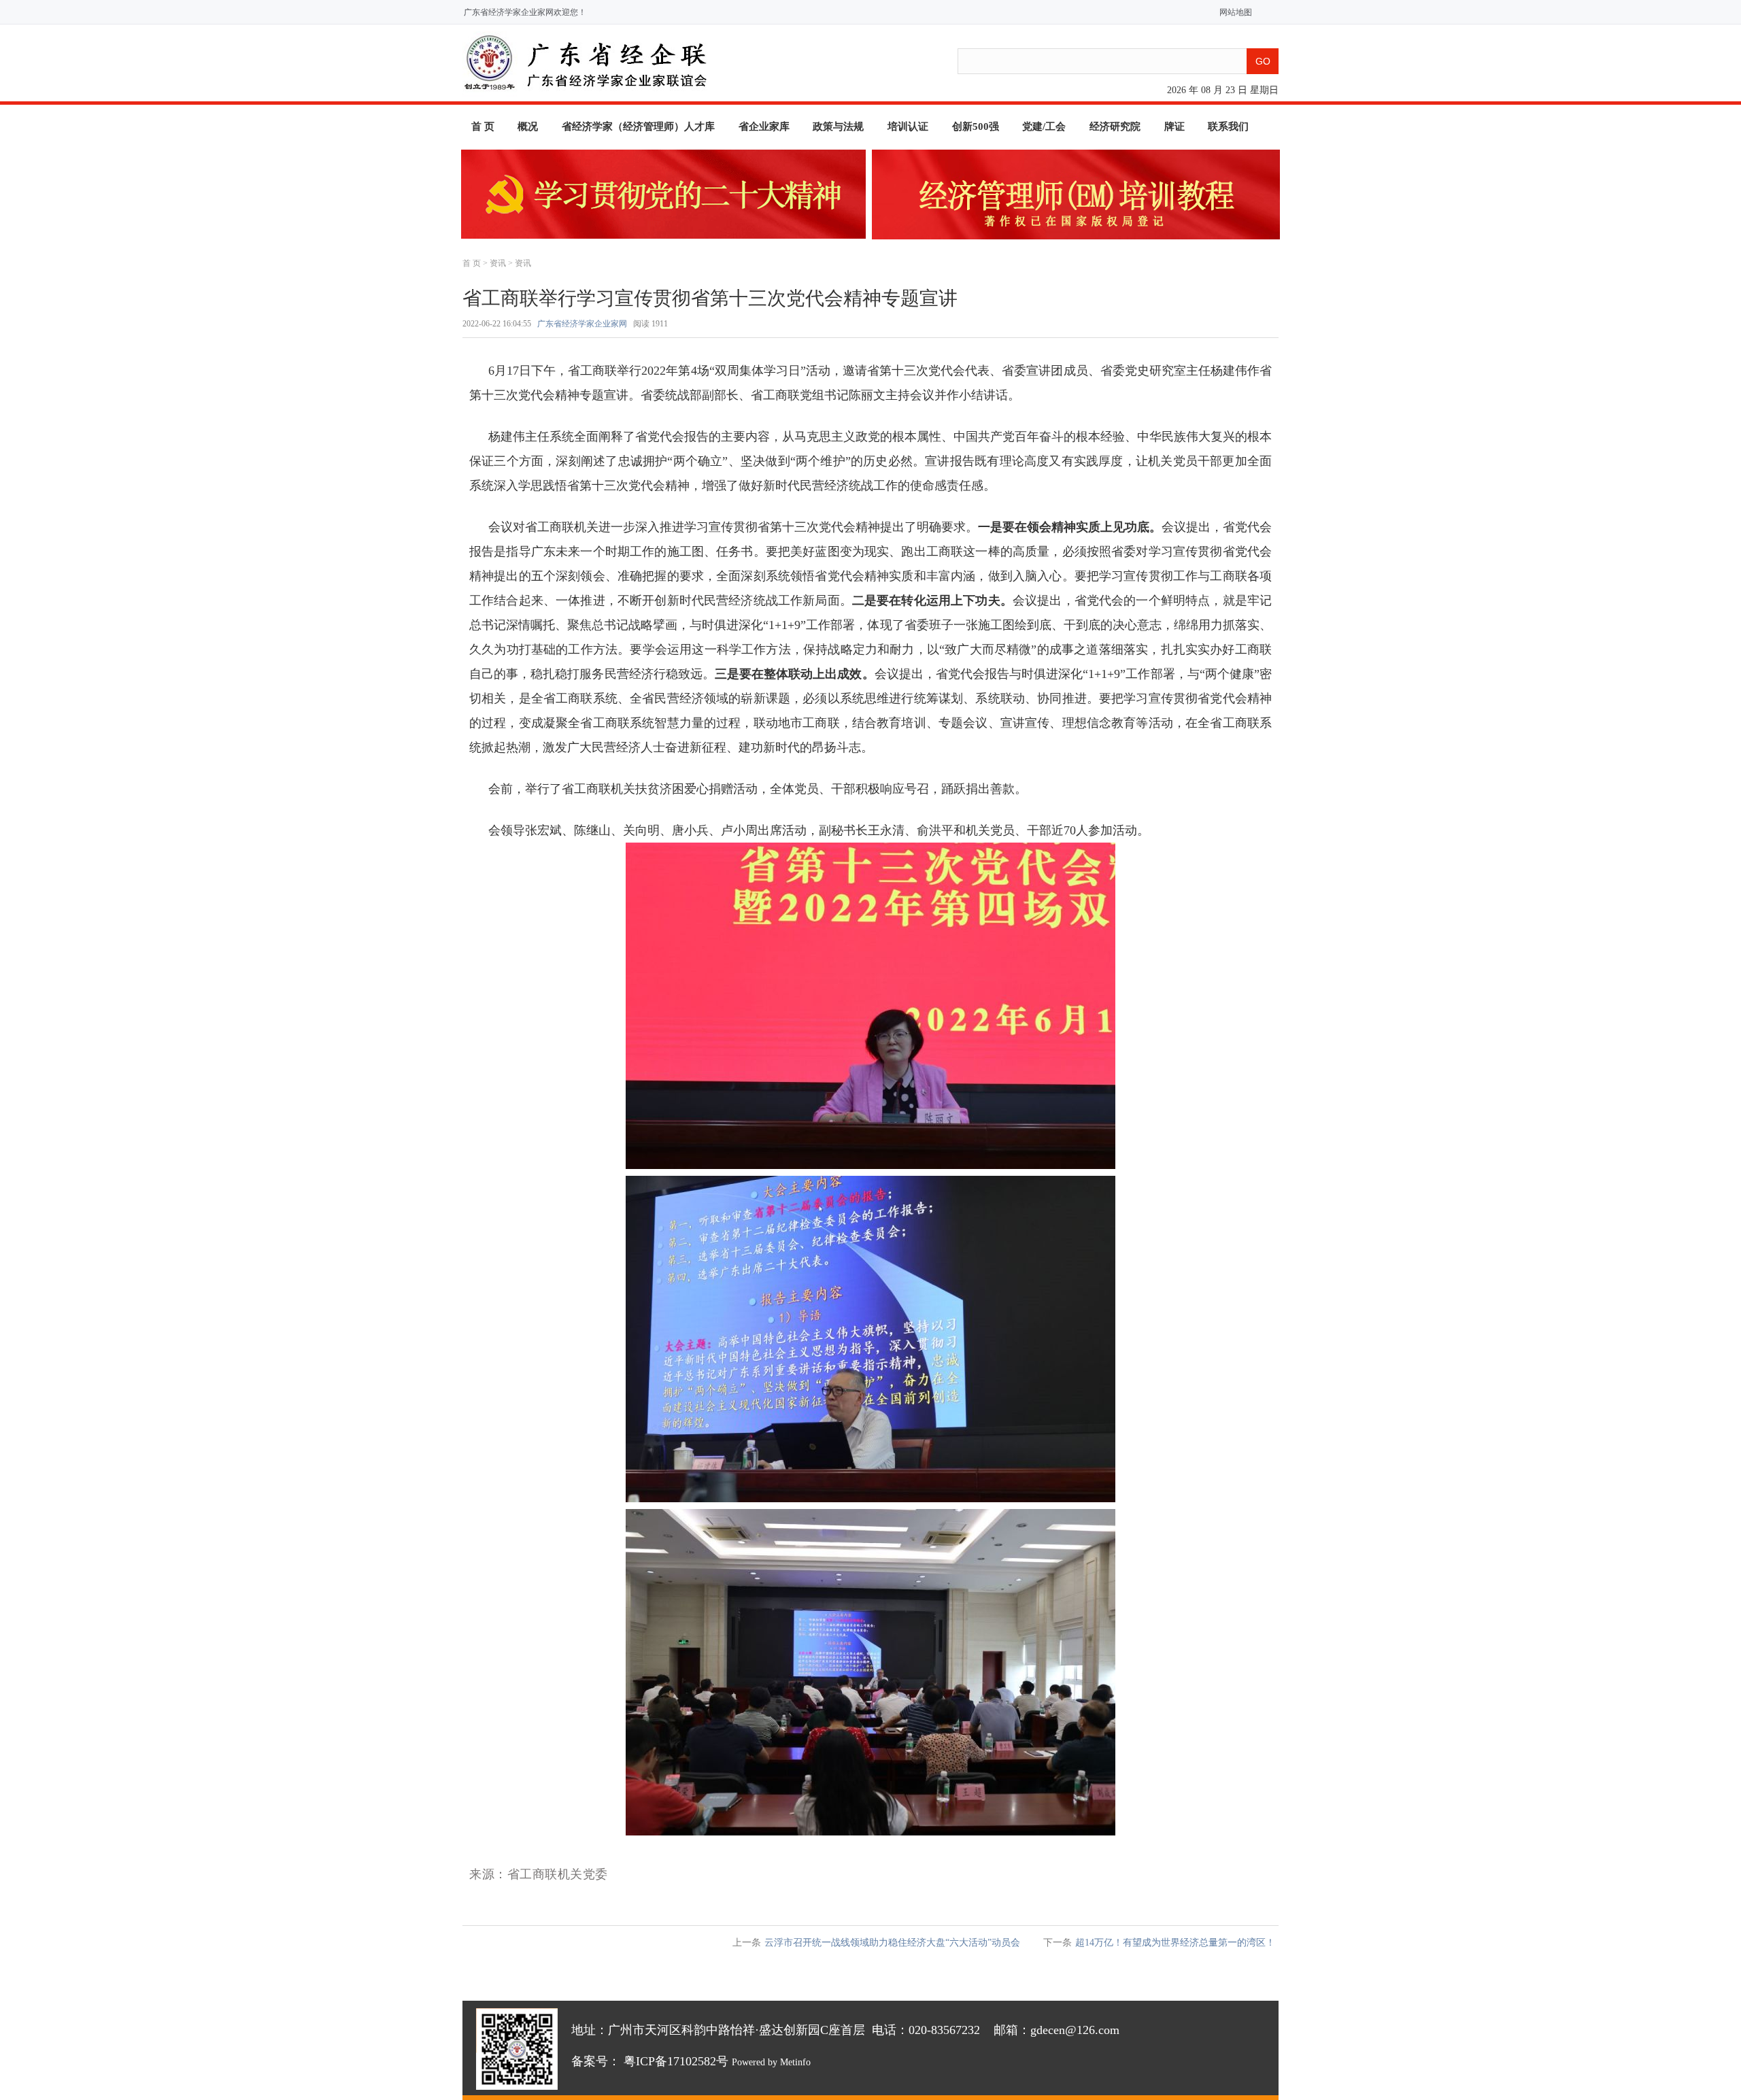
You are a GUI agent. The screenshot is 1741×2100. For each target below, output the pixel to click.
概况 (528, 126)
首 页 (483, 126)
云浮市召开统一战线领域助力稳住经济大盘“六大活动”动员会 (892, 1943)
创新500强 (976, 126)
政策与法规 (838, 126)
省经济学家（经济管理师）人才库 (638, 126)
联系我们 (1228, 126)
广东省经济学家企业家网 (582, 324)
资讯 (498, 263)
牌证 (1174, 126)
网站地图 (1233, 12)
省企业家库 (764, 126)
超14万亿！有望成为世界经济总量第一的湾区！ (1175, 1943)
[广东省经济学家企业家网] (585, 94)
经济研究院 (1115, 126)
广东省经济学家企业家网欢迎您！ (525, 12)
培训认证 (908, 126)
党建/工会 (1044, 126)
